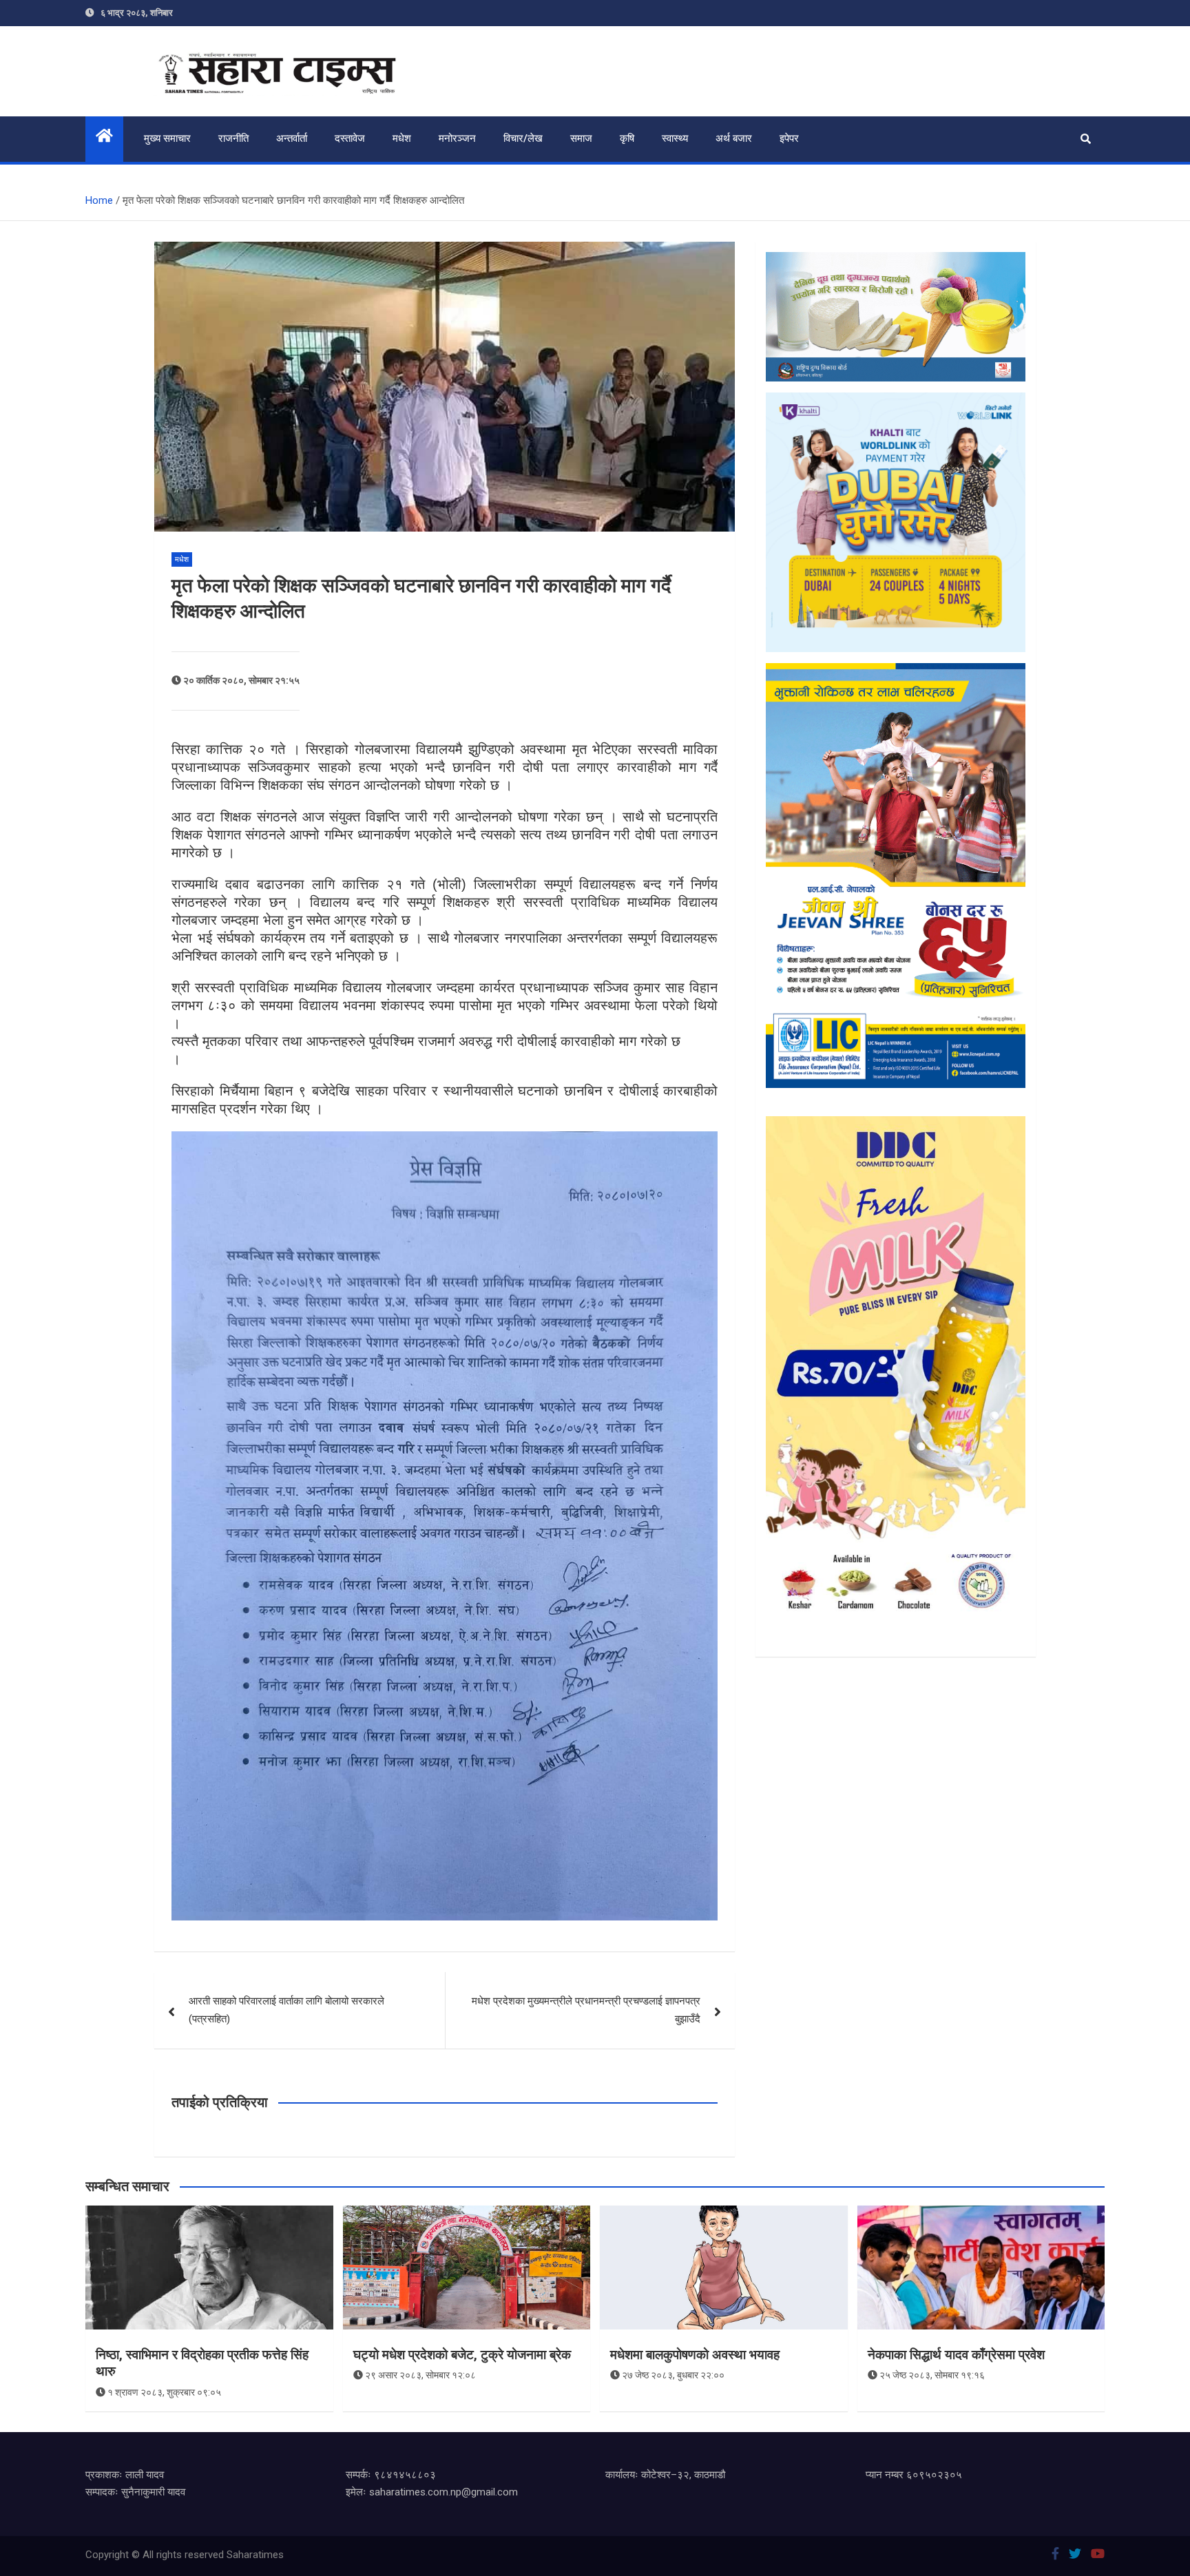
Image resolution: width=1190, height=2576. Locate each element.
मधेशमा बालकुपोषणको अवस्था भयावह (695, 2355)
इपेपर (789, 138)
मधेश (402, 138)
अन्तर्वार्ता (292, 138)
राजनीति (233, 138)
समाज (581, 138)
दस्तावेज (350, 138)
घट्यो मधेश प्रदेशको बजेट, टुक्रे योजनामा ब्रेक (462, 2355)
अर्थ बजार (734, 138)
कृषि (627, 138)
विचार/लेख (523, 138)
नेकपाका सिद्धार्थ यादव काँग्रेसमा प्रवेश (956, 2355)
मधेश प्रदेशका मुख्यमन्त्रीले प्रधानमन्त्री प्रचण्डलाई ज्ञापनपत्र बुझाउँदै (586, 2010)
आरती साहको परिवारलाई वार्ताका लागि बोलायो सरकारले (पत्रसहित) (286, 2010)
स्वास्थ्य (675, 138)
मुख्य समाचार (167, 138)
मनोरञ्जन (457, 138)
